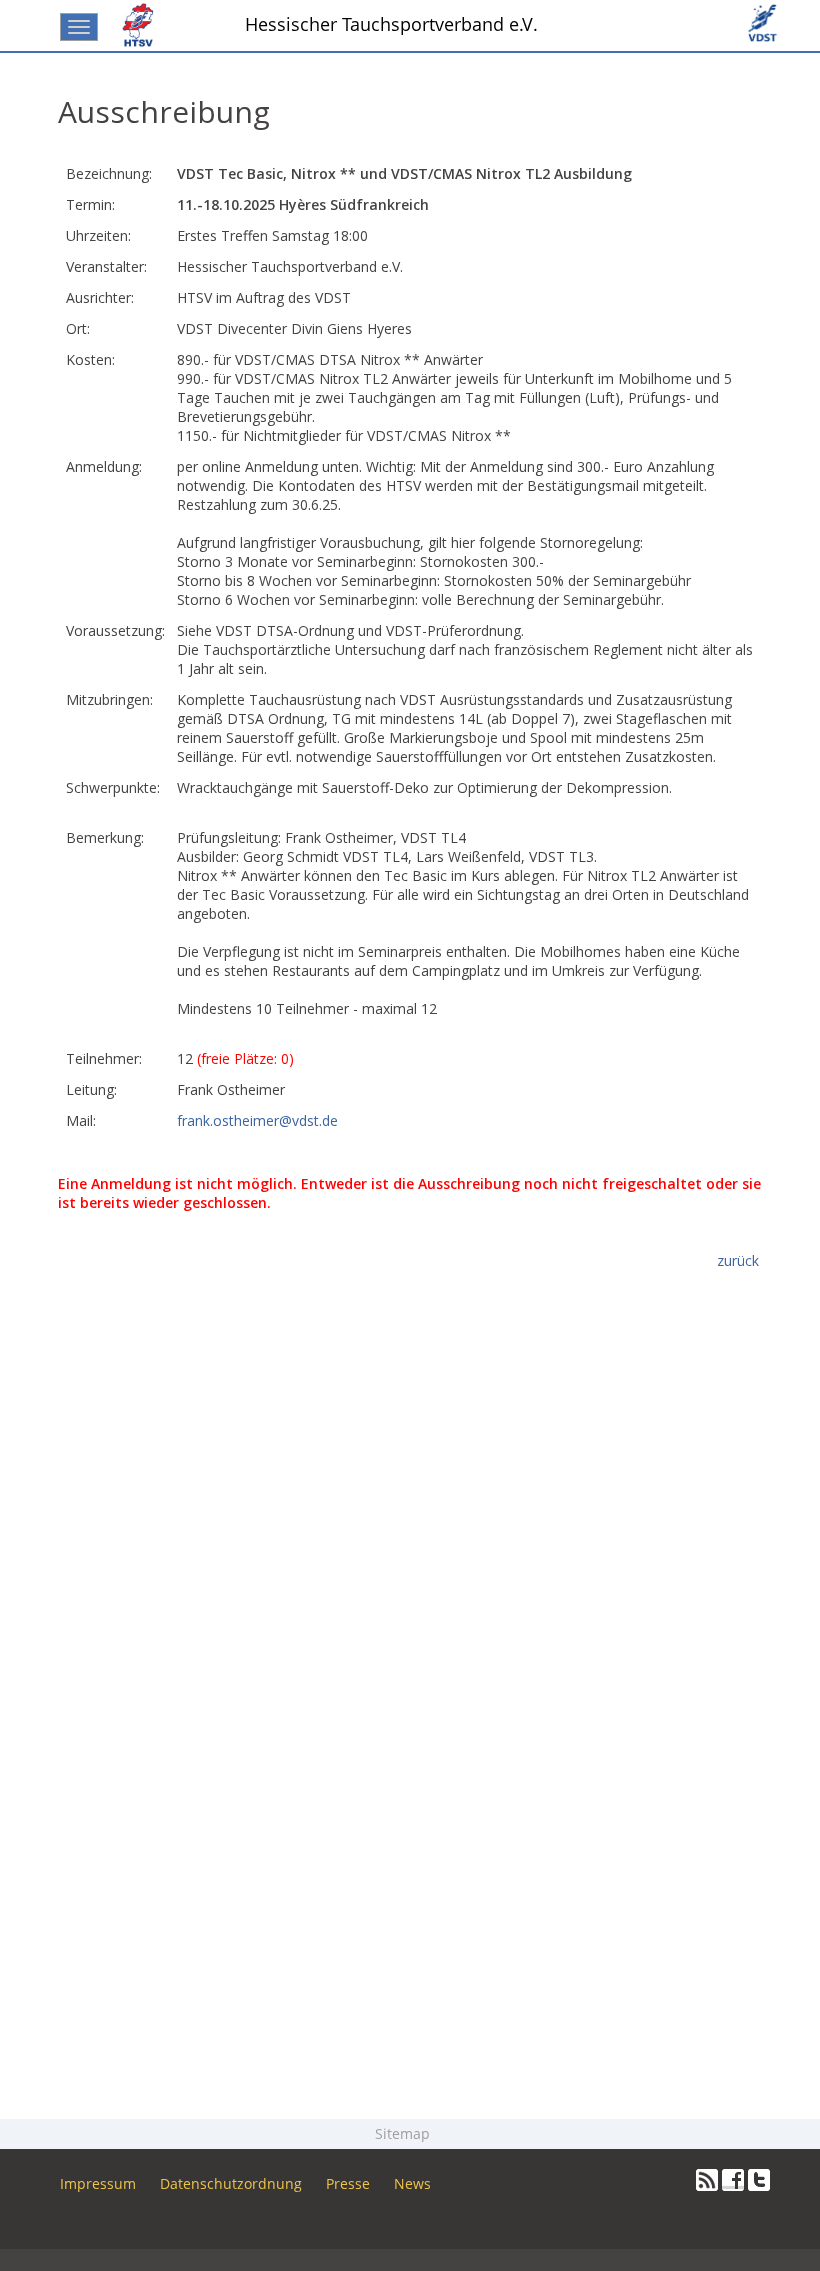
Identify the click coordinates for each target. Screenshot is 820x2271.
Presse (348, 2183)
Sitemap (404, 2133)
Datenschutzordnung (231, 2183)
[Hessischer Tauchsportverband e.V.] (142, 25)
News (412, 2183)
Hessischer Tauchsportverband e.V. (391, 24)
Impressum (98, 2183)
